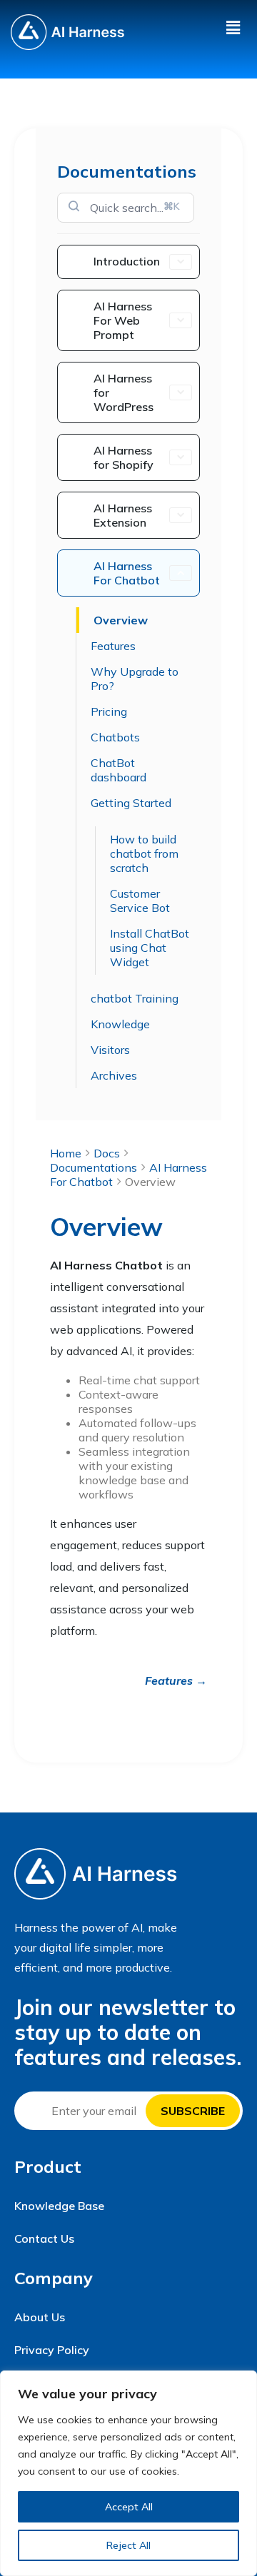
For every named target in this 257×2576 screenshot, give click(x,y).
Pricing (109, 711)
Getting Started (131, 803)
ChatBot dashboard (119, 770)
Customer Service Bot (140, 901)
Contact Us (44, 2238)
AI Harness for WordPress (124, 392)
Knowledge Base (59, 2206)
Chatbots (115, 737)
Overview (121, 620)
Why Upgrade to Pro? (135, 679)
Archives (114, 1075)
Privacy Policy (52, 2350)
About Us (40, 2317)
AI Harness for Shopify (124, 457)
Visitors (110, 1050)
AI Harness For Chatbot (127, 573)
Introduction (127, 261)
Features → (176, 1680)
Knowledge (120, 1024)
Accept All (129, 2507)
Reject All (128, 2545)
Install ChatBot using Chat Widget (150, 948)
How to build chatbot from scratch (144, 853)
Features (113, 646)
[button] (233, 27)
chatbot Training (135, 998)
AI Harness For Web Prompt (123, 320)
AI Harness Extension (123, 515)
